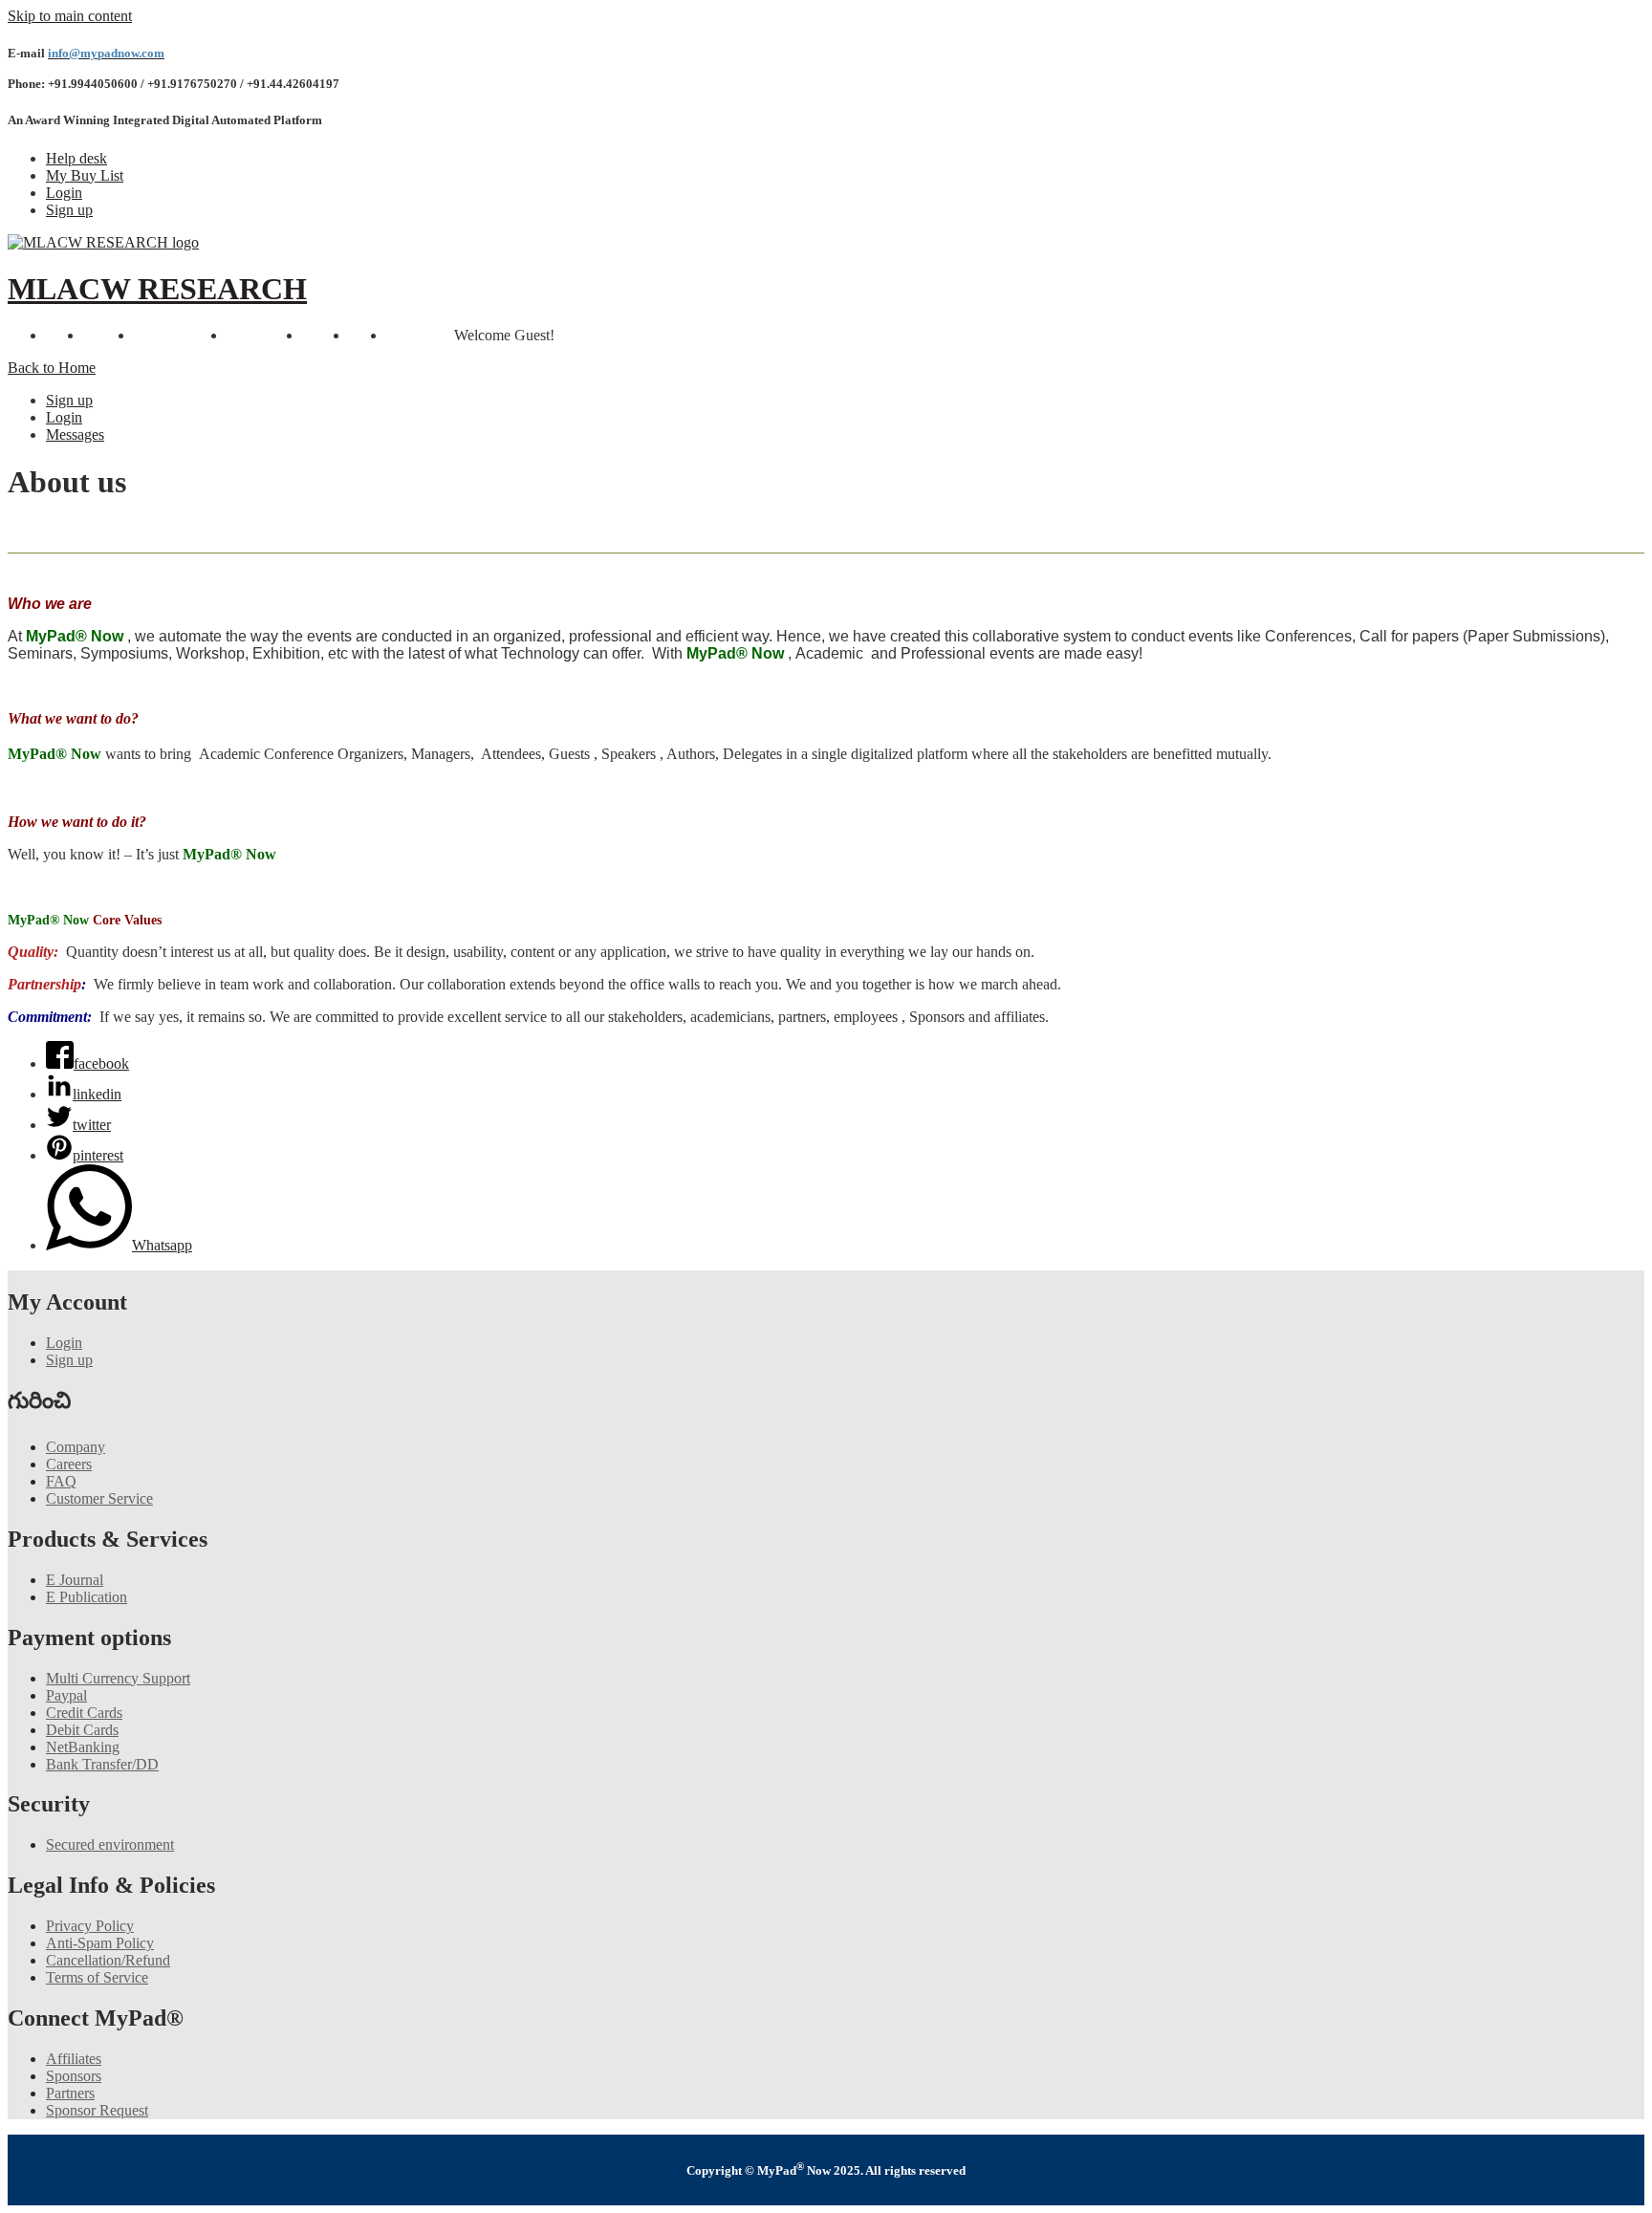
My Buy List (85, 175)
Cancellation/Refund (108, 1960)
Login (64, 193)
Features (109, 335)
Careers (69, 1464)
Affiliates (74, 2059)
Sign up (69, 210)
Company (76, 1447)
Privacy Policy (90, 1926)
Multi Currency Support (118, 1678)
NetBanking (83, 1747)
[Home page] (103, 242)
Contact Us (420, 335)
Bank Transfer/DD (102, 1764)
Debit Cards (82, 1730)
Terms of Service (97, 1977)
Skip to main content (70, 16)
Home (65, 335)
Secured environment (110, 1844)
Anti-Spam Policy (100, 1943)
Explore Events (180, 335)
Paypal (66, 1695)
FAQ (61, 1481)
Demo (368, 335)
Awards (326, 335)
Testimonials (264, 335)
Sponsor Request (97, 2110)
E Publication (87, 1597)
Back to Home (52, 368)
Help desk (76, 158)
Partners (70, 2093)
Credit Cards (84, 1713)
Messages (75, 434)
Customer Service (99, 1498)
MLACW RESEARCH (157, 289)
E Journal (75, 1580)
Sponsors (74, 2076)
